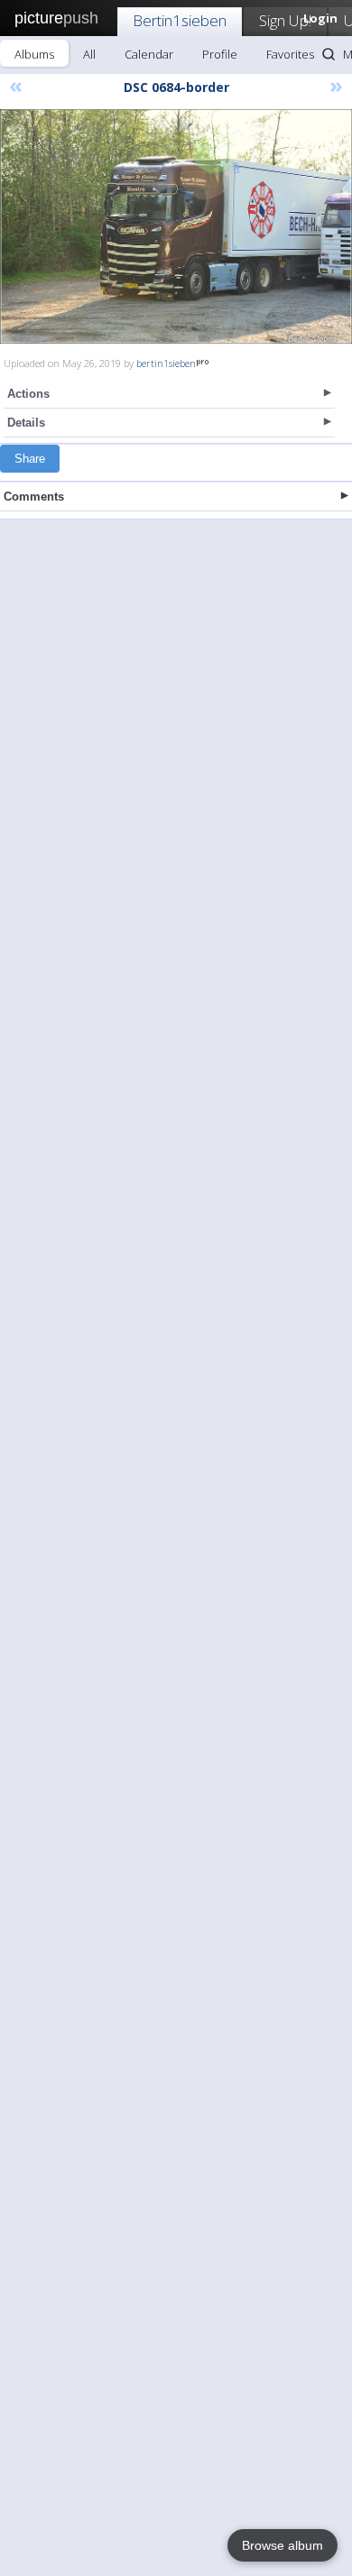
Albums (34, 54)
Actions (28, 394)
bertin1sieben (166, 363)
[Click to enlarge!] (176, 226)
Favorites (290, 54)
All (89, 54)
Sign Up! (285, 20)
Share (30, 459)
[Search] (329, 54)
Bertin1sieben (180, 20)
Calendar (149, 54)
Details (26, 423)
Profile (220, 54)
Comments (34, 497)
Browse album (283, 2545)
